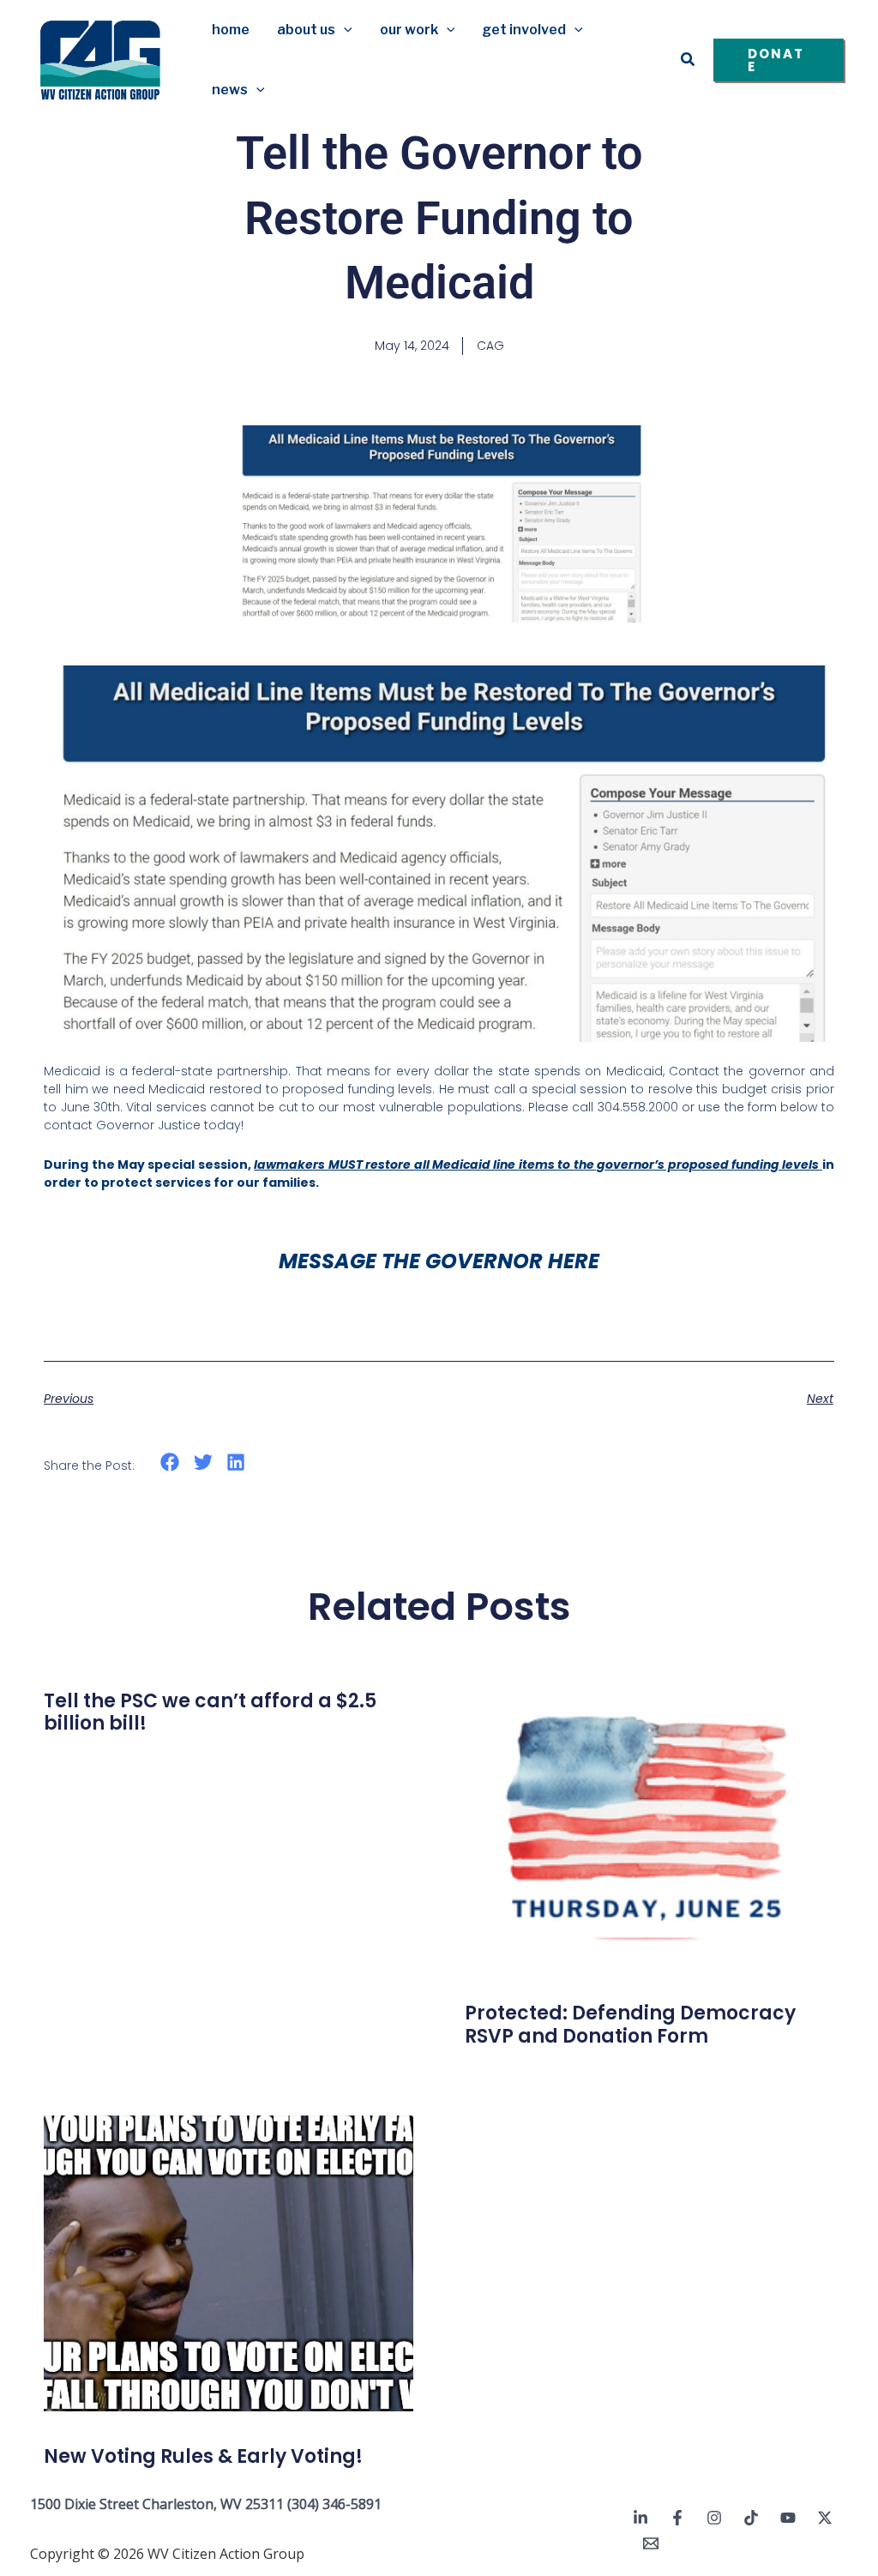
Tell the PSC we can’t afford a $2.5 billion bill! (210, 1712)
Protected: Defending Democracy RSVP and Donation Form (630, 2024)
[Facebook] (677, 2518)
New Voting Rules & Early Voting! (203, 2456)
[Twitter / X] (825, 2518)
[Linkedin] (640, 2518)
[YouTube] (788, 2518)
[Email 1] (651, 2543)
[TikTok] (751, 2518)
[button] (344, 30)
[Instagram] (714, 2518)
